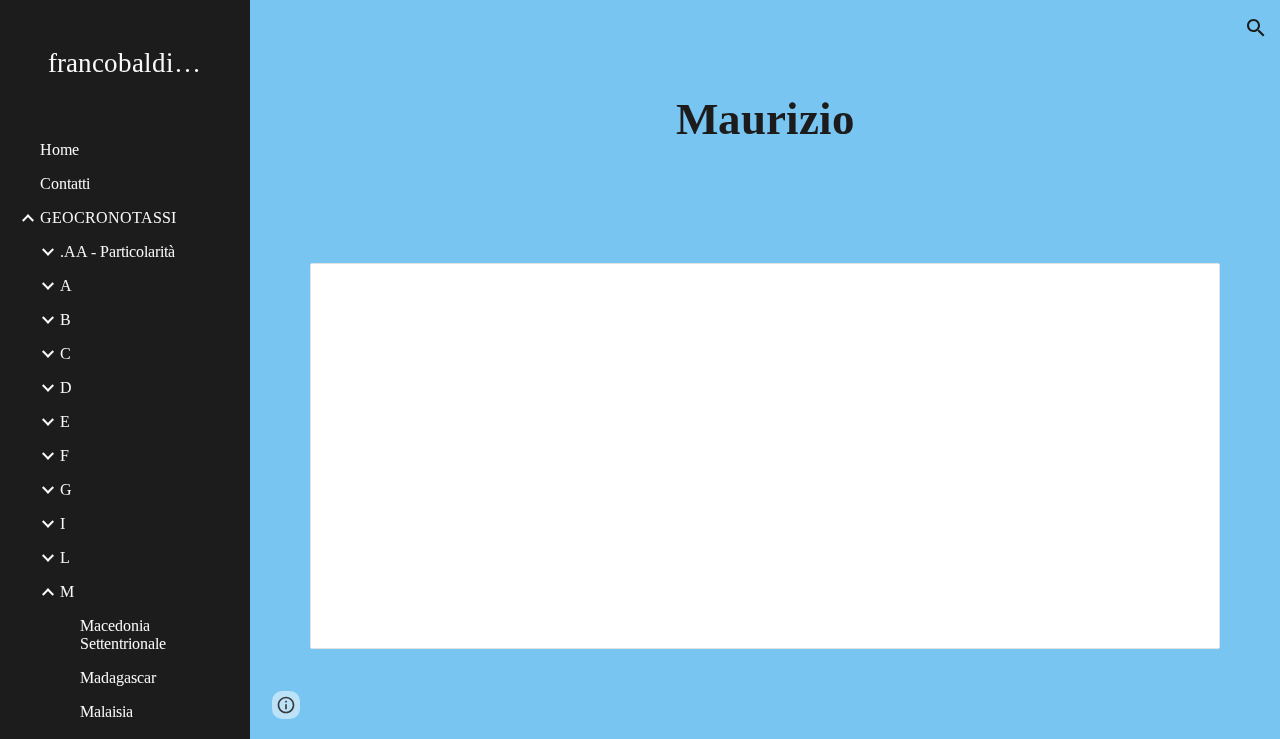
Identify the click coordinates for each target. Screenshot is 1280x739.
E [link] (65, 421)
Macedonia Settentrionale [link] (123, 634)
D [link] (66, 387)
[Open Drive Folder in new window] (1182, 289)
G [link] (66, 489)
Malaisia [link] (106, 711)
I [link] (62, 523)
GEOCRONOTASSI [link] (108, 217)
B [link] (65, 319)
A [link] (66, 285)
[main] (765, 119)
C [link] (65, 353)
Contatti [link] (65, 183)
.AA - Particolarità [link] (117, 251)
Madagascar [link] (118, 677)
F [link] (64, 455)
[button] (1256, 28)
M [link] (67, 591)
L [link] (65, 557)
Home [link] (59, 149)
